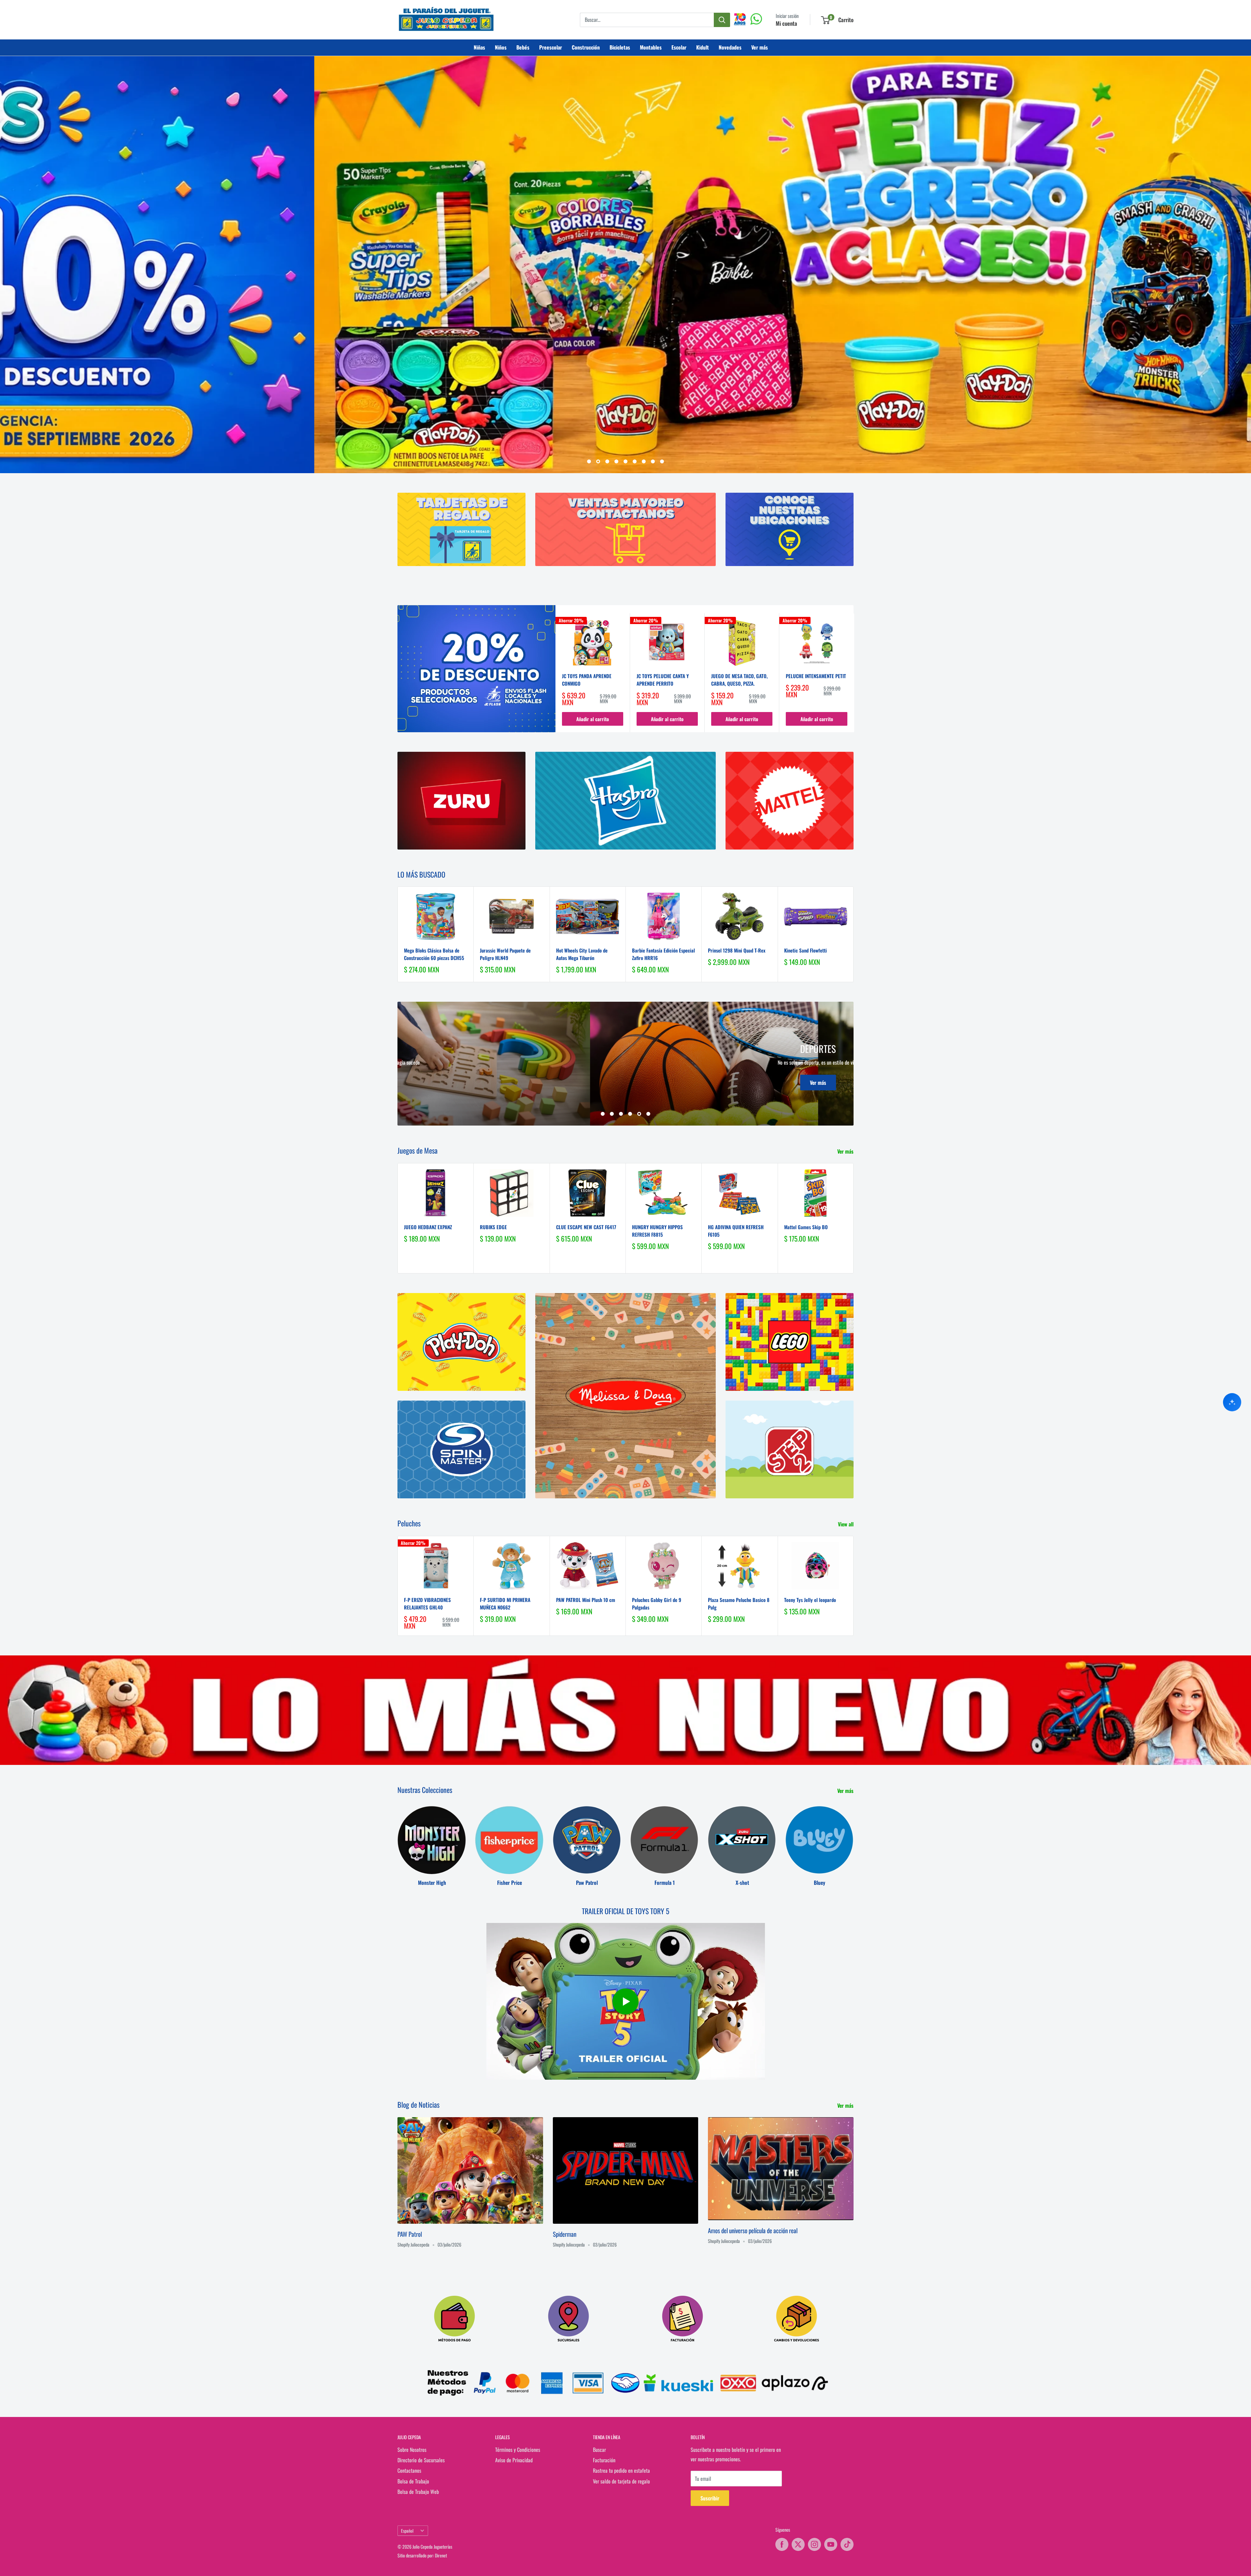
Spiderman (565, 2234)
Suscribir (710, 2498)
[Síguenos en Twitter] (798, 2544)
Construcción (586, 47)
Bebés (523, 47)
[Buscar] (722, 20)
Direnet (441, 2555)
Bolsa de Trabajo (413, 2481)
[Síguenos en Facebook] (782, 2544)
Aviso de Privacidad (514, 2460)
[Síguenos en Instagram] (814, 2544)
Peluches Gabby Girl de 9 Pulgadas (657, 1603)
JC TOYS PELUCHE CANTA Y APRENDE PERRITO (663, 680)
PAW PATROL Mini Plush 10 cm (586, 1600)
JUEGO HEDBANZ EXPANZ (428, 1227)
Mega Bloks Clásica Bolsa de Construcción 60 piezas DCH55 (434, 954)
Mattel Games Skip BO (806, 1227)
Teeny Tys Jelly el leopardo (810, 1600)
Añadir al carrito (593, 719)
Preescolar (551, 47)
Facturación (604, 2460)
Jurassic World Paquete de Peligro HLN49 (505, 954)
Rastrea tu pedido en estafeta (621, 2470)
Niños (501, 47)
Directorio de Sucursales (421, 2460)
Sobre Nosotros (412, 2450)
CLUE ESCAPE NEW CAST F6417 (586, 1227)
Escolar (679, 47)
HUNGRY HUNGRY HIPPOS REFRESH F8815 (657, 1231)
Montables (651, 47)
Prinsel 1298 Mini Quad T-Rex (737, 950)
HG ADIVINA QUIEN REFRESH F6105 (736, 1231)
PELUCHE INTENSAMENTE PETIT (816, 676)
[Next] (854, 673)
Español (407, 2531)
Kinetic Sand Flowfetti (805, 950)
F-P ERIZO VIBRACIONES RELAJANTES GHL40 (427, 1603)
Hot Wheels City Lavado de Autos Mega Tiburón (582, 954)
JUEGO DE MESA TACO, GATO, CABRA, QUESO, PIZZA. (739, 680)
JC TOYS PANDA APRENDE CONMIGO (587, 680)
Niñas (479, 47)
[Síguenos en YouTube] (831, 2544)
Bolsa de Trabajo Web (418, 2492)
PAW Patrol (410, 2234)
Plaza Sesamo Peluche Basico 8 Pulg (739, 1603)
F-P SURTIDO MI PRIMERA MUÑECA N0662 (505, 1603)
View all (846, 1524)
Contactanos (409, 2470)
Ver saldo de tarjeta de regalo (621, 2481)
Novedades (730, 47)
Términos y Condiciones (518, 2450)
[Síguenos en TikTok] (847, 2544)
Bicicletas (620, 47)
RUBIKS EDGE (493, 1227)
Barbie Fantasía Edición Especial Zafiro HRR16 (663, 954)
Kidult (703, 47)
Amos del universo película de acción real (753, 2230)
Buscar (599, 2450)
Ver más (760, 47)
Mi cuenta (786, 23)
